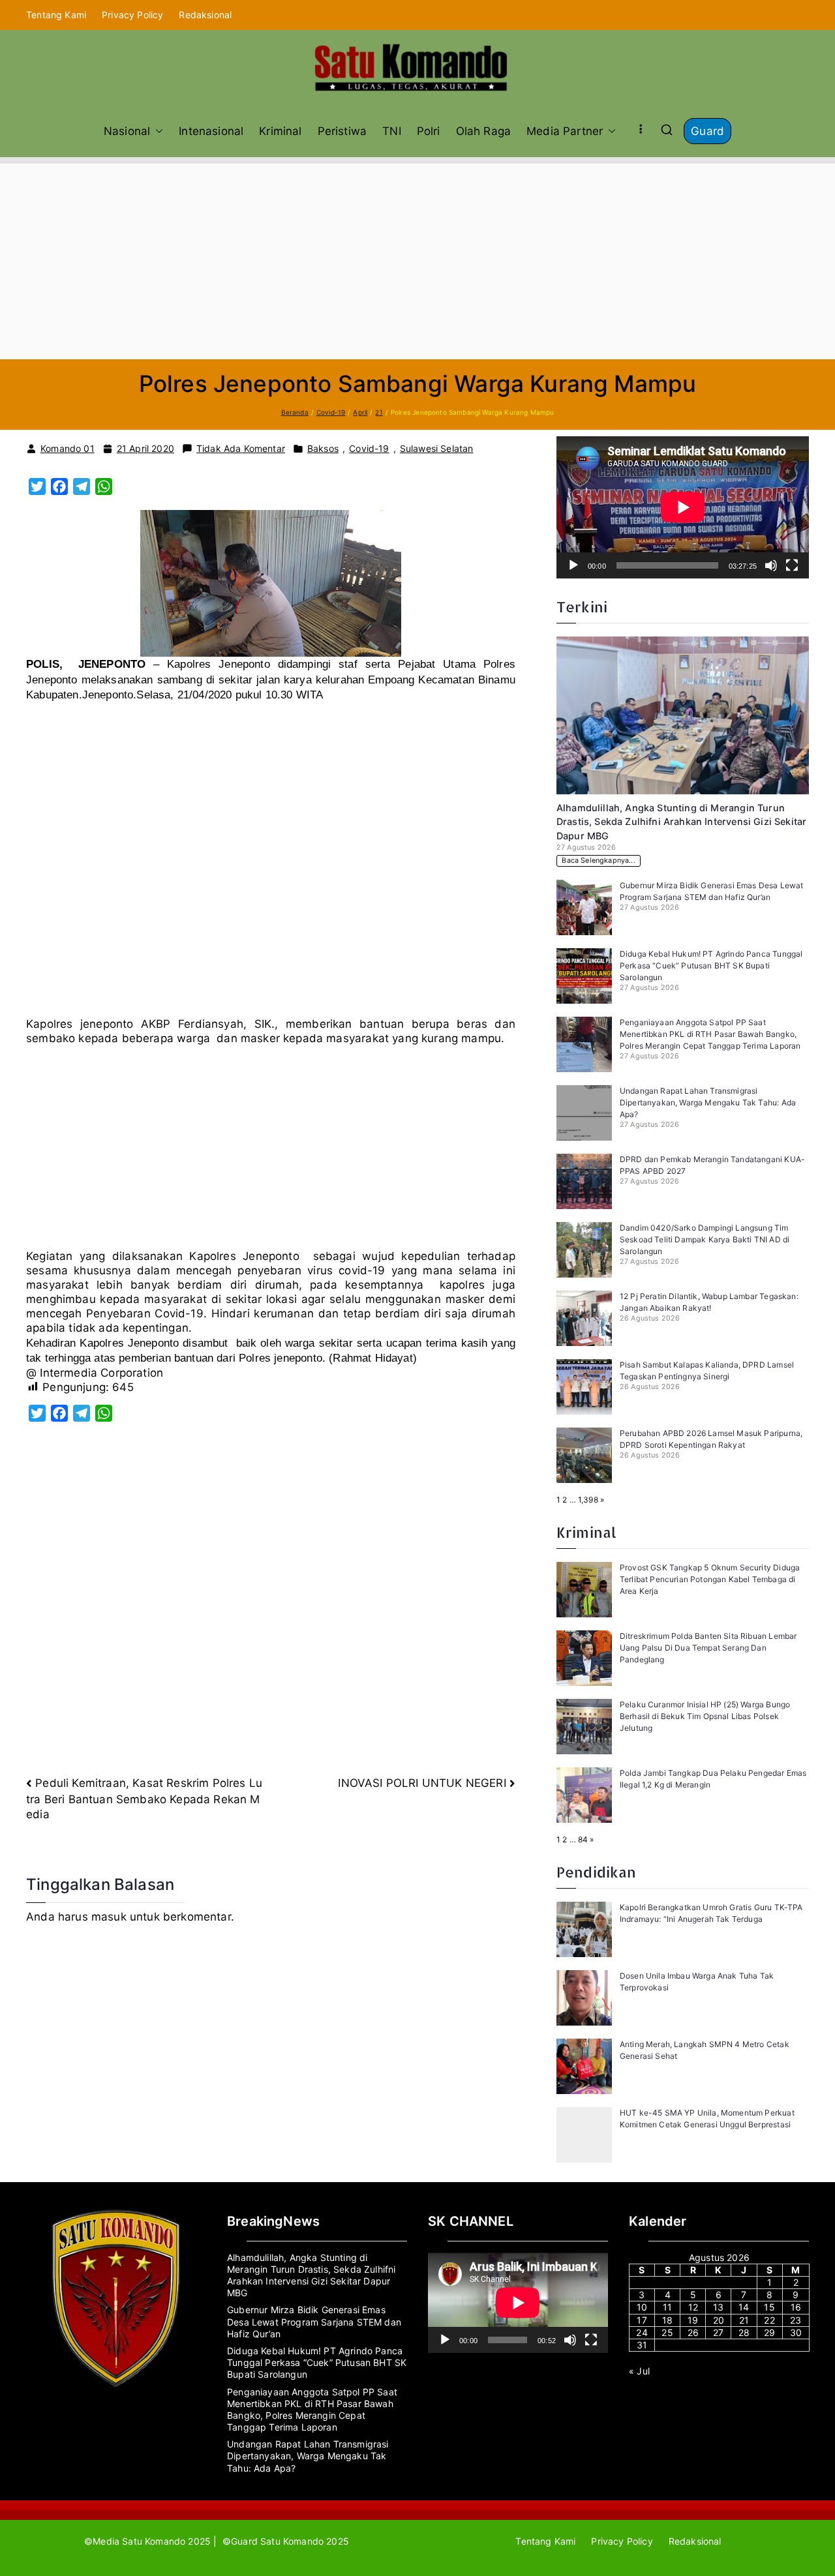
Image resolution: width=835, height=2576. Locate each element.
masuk (109, 1917)
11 (667, 2307)
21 (744, 2320)
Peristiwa (342, 131)
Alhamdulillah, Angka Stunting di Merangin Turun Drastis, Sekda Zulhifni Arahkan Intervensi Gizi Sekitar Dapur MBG (681, 822)
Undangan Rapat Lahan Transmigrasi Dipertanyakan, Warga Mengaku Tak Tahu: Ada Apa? (708, 1102)
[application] (683, 507)
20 (719, 2320)
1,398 (588, 1500)
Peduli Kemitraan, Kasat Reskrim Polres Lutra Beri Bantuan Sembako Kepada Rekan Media (144, 1799)
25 (667, 2332)
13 (718, 2307)
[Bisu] (771, 565)
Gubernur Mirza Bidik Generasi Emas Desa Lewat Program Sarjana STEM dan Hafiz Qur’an (314, 2321)
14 (744, 2307)
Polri (429, 131)
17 (642, 2320)
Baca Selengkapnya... (598, 861)
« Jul (639, 2371)
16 (796, 2307)
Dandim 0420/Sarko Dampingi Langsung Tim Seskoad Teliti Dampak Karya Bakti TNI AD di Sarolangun (705, 1239)
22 (769, 2320)
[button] (157, 131)
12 (693, 2307)
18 (667, 2320)
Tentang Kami (56, 15)
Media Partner (565, 131)
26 (693, 2332)
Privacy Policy (132, 15)
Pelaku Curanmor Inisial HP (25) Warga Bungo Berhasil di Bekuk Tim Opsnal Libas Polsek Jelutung (705, 1716)
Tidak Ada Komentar (241, 449)
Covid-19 (369, 448)
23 (796, 2320)
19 (693, 2320)
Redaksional (205, 15)
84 (583, 1839)
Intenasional (211, 131)
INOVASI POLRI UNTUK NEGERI (422, 1783)
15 (769, 2307)
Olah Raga (484, 131)
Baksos (323, 448)
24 (642, 2332)
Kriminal (280, 131)
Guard (707, 131)
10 (642, 2307)
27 (718, 2332)
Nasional (127, 131)
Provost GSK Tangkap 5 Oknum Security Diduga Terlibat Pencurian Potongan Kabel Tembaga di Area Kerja (710, 1579)
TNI (392, 131)
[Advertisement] (417, 262)
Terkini (582, 607)
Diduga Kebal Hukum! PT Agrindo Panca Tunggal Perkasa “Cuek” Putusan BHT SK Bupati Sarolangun (711, 966)
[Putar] (573, 565)
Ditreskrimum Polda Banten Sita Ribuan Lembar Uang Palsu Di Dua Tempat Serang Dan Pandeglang (708, 1648)
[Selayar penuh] (792, 565)
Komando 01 (68, 448)
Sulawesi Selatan (437, 448)
